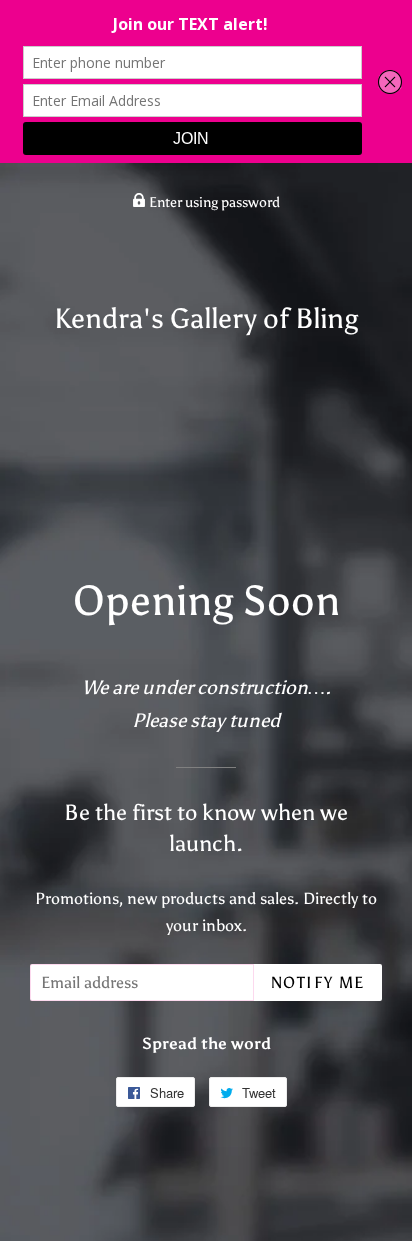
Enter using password (213, 202)
